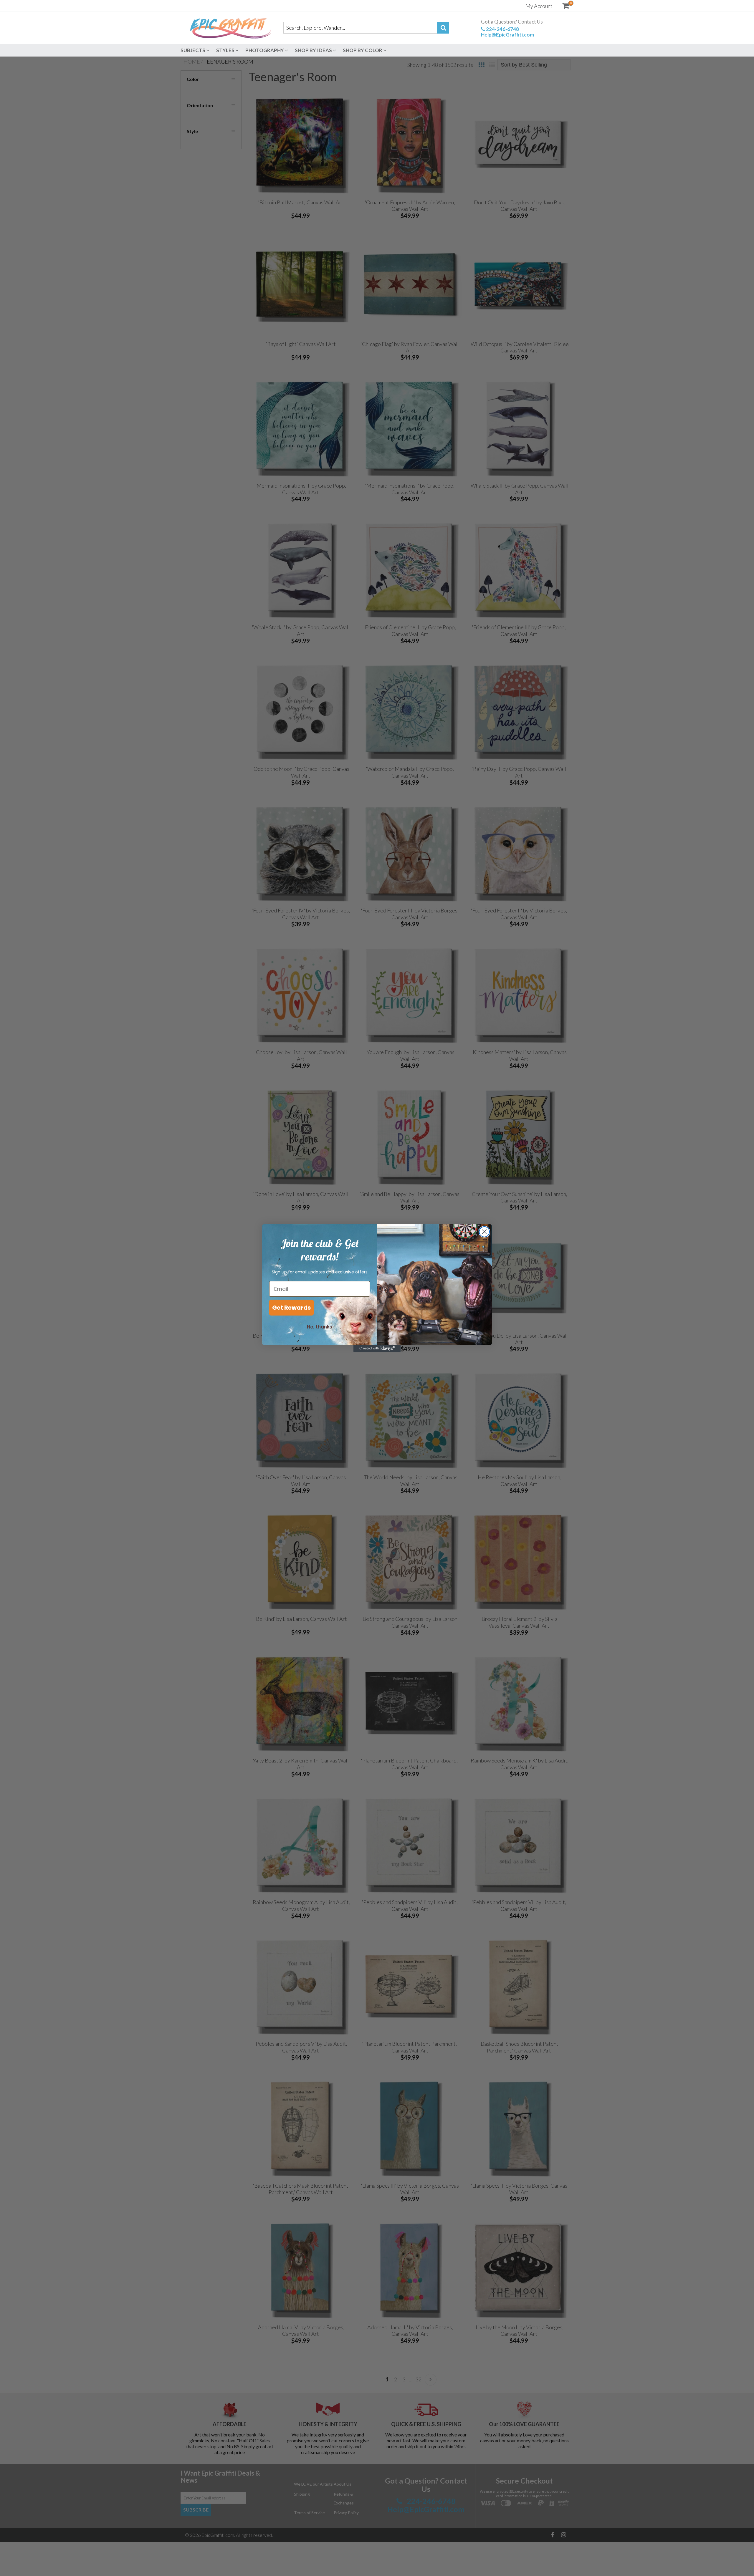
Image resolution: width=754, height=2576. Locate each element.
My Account (539, 6)
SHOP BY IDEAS (314, 50)
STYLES (226, 50)
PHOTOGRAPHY (265, 50)
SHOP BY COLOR (363, 50)
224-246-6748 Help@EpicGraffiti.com (507, 32)
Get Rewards (291, 1308)
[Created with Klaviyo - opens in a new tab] (377, 1349)
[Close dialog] (484, 1232)
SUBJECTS (193, 50)
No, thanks (320, 1327)
